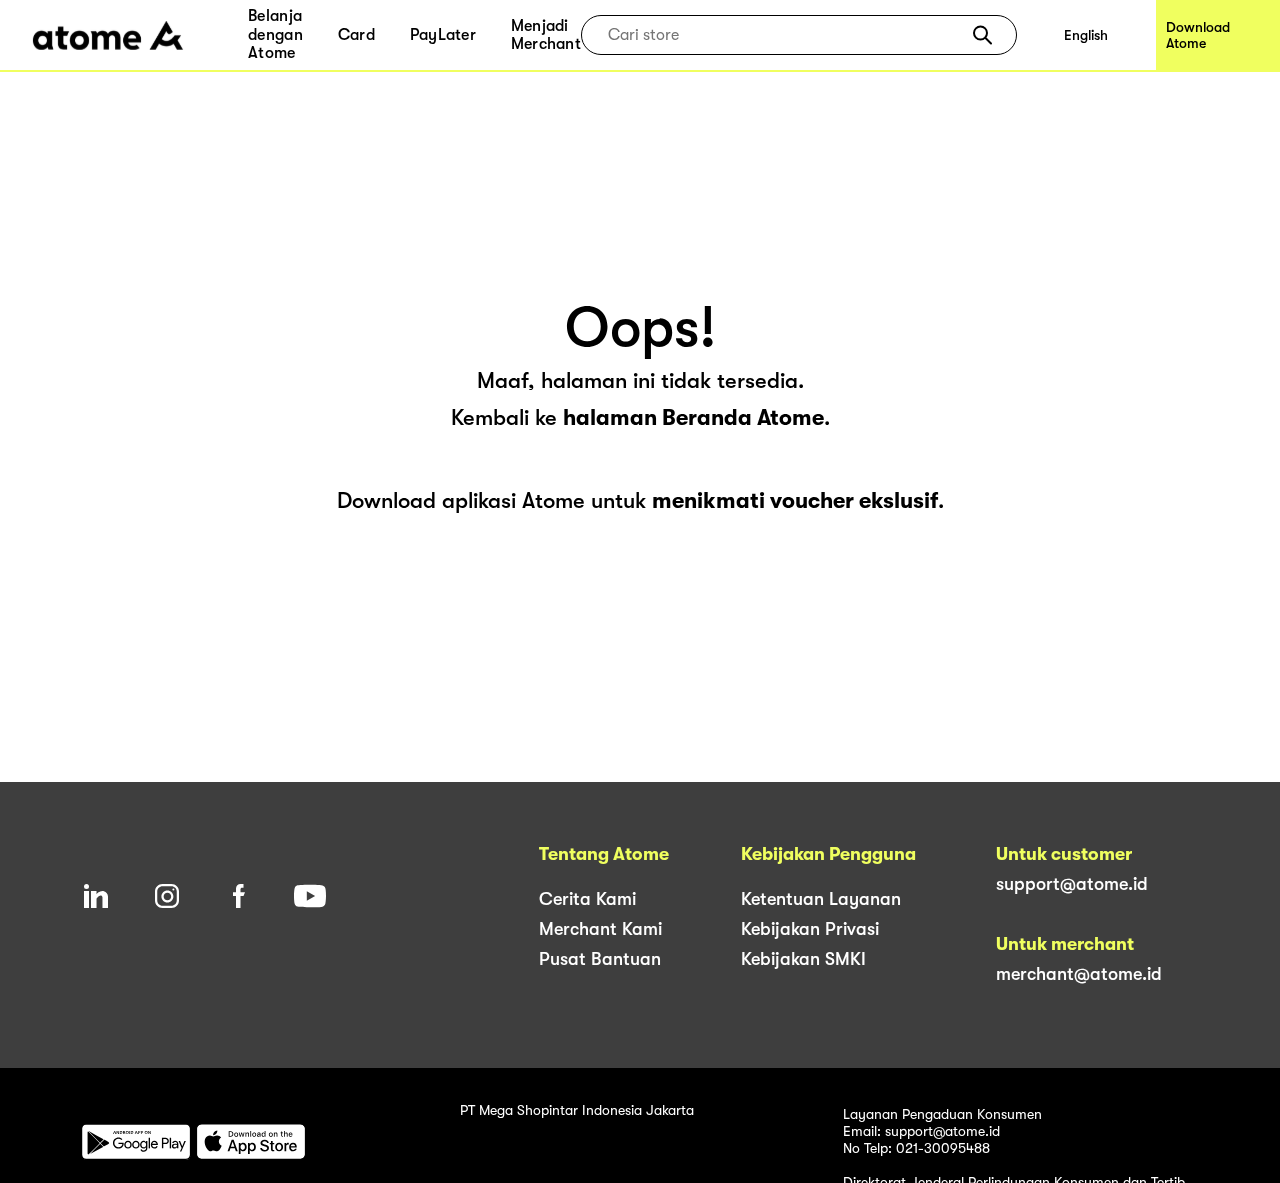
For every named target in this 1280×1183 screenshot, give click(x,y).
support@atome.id (1072, 884)
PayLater (443, 35)
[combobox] (784, 35)
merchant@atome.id (1079, 974)
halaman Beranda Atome (693, 417)
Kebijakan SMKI (803, 959)
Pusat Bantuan (600, 959)
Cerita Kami (587, 899)
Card (356, 35)
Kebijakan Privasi (810, 929)
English (1086, 35)
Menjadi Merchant (546, 35)
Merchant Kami (600, 929)
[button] (982, 35)
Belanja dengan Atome (275, 34)
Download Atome (1198, 35)
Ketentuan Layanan (821, 899)
